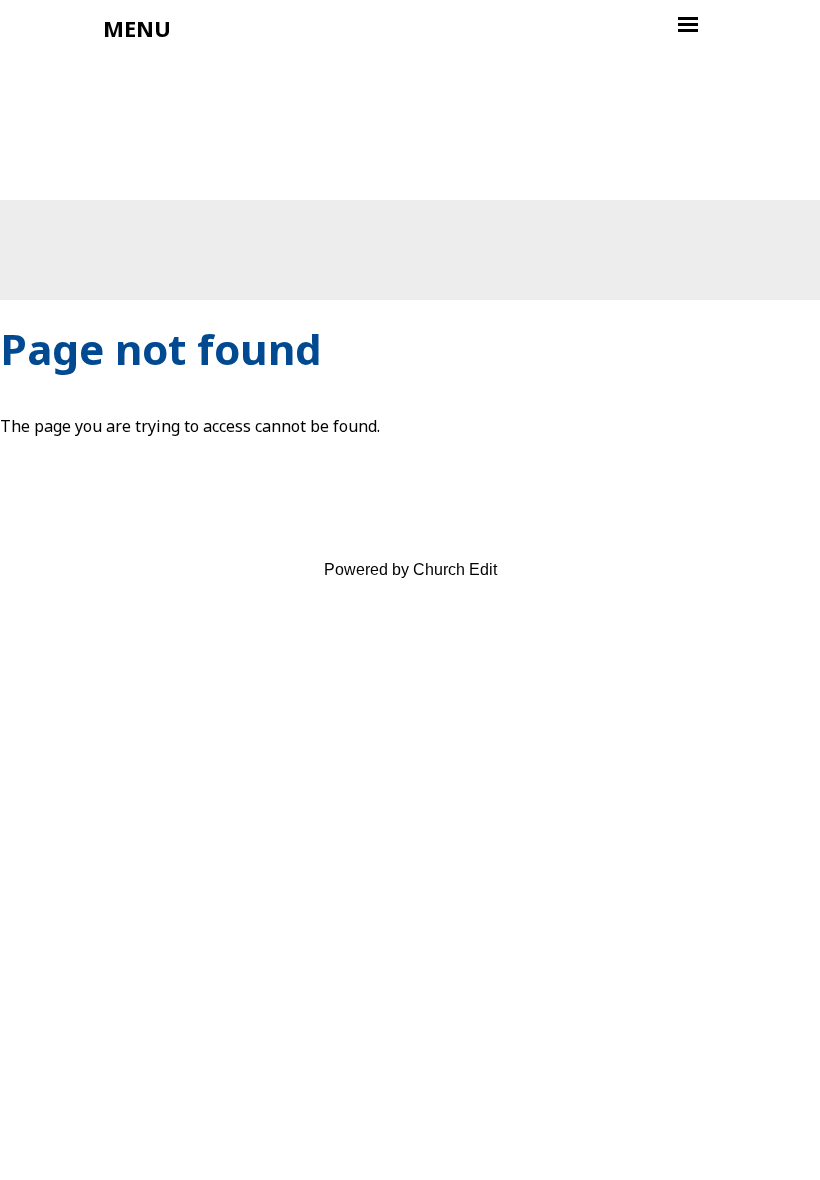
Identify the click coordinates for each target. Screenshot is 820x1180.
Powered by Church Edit (410, 569)
